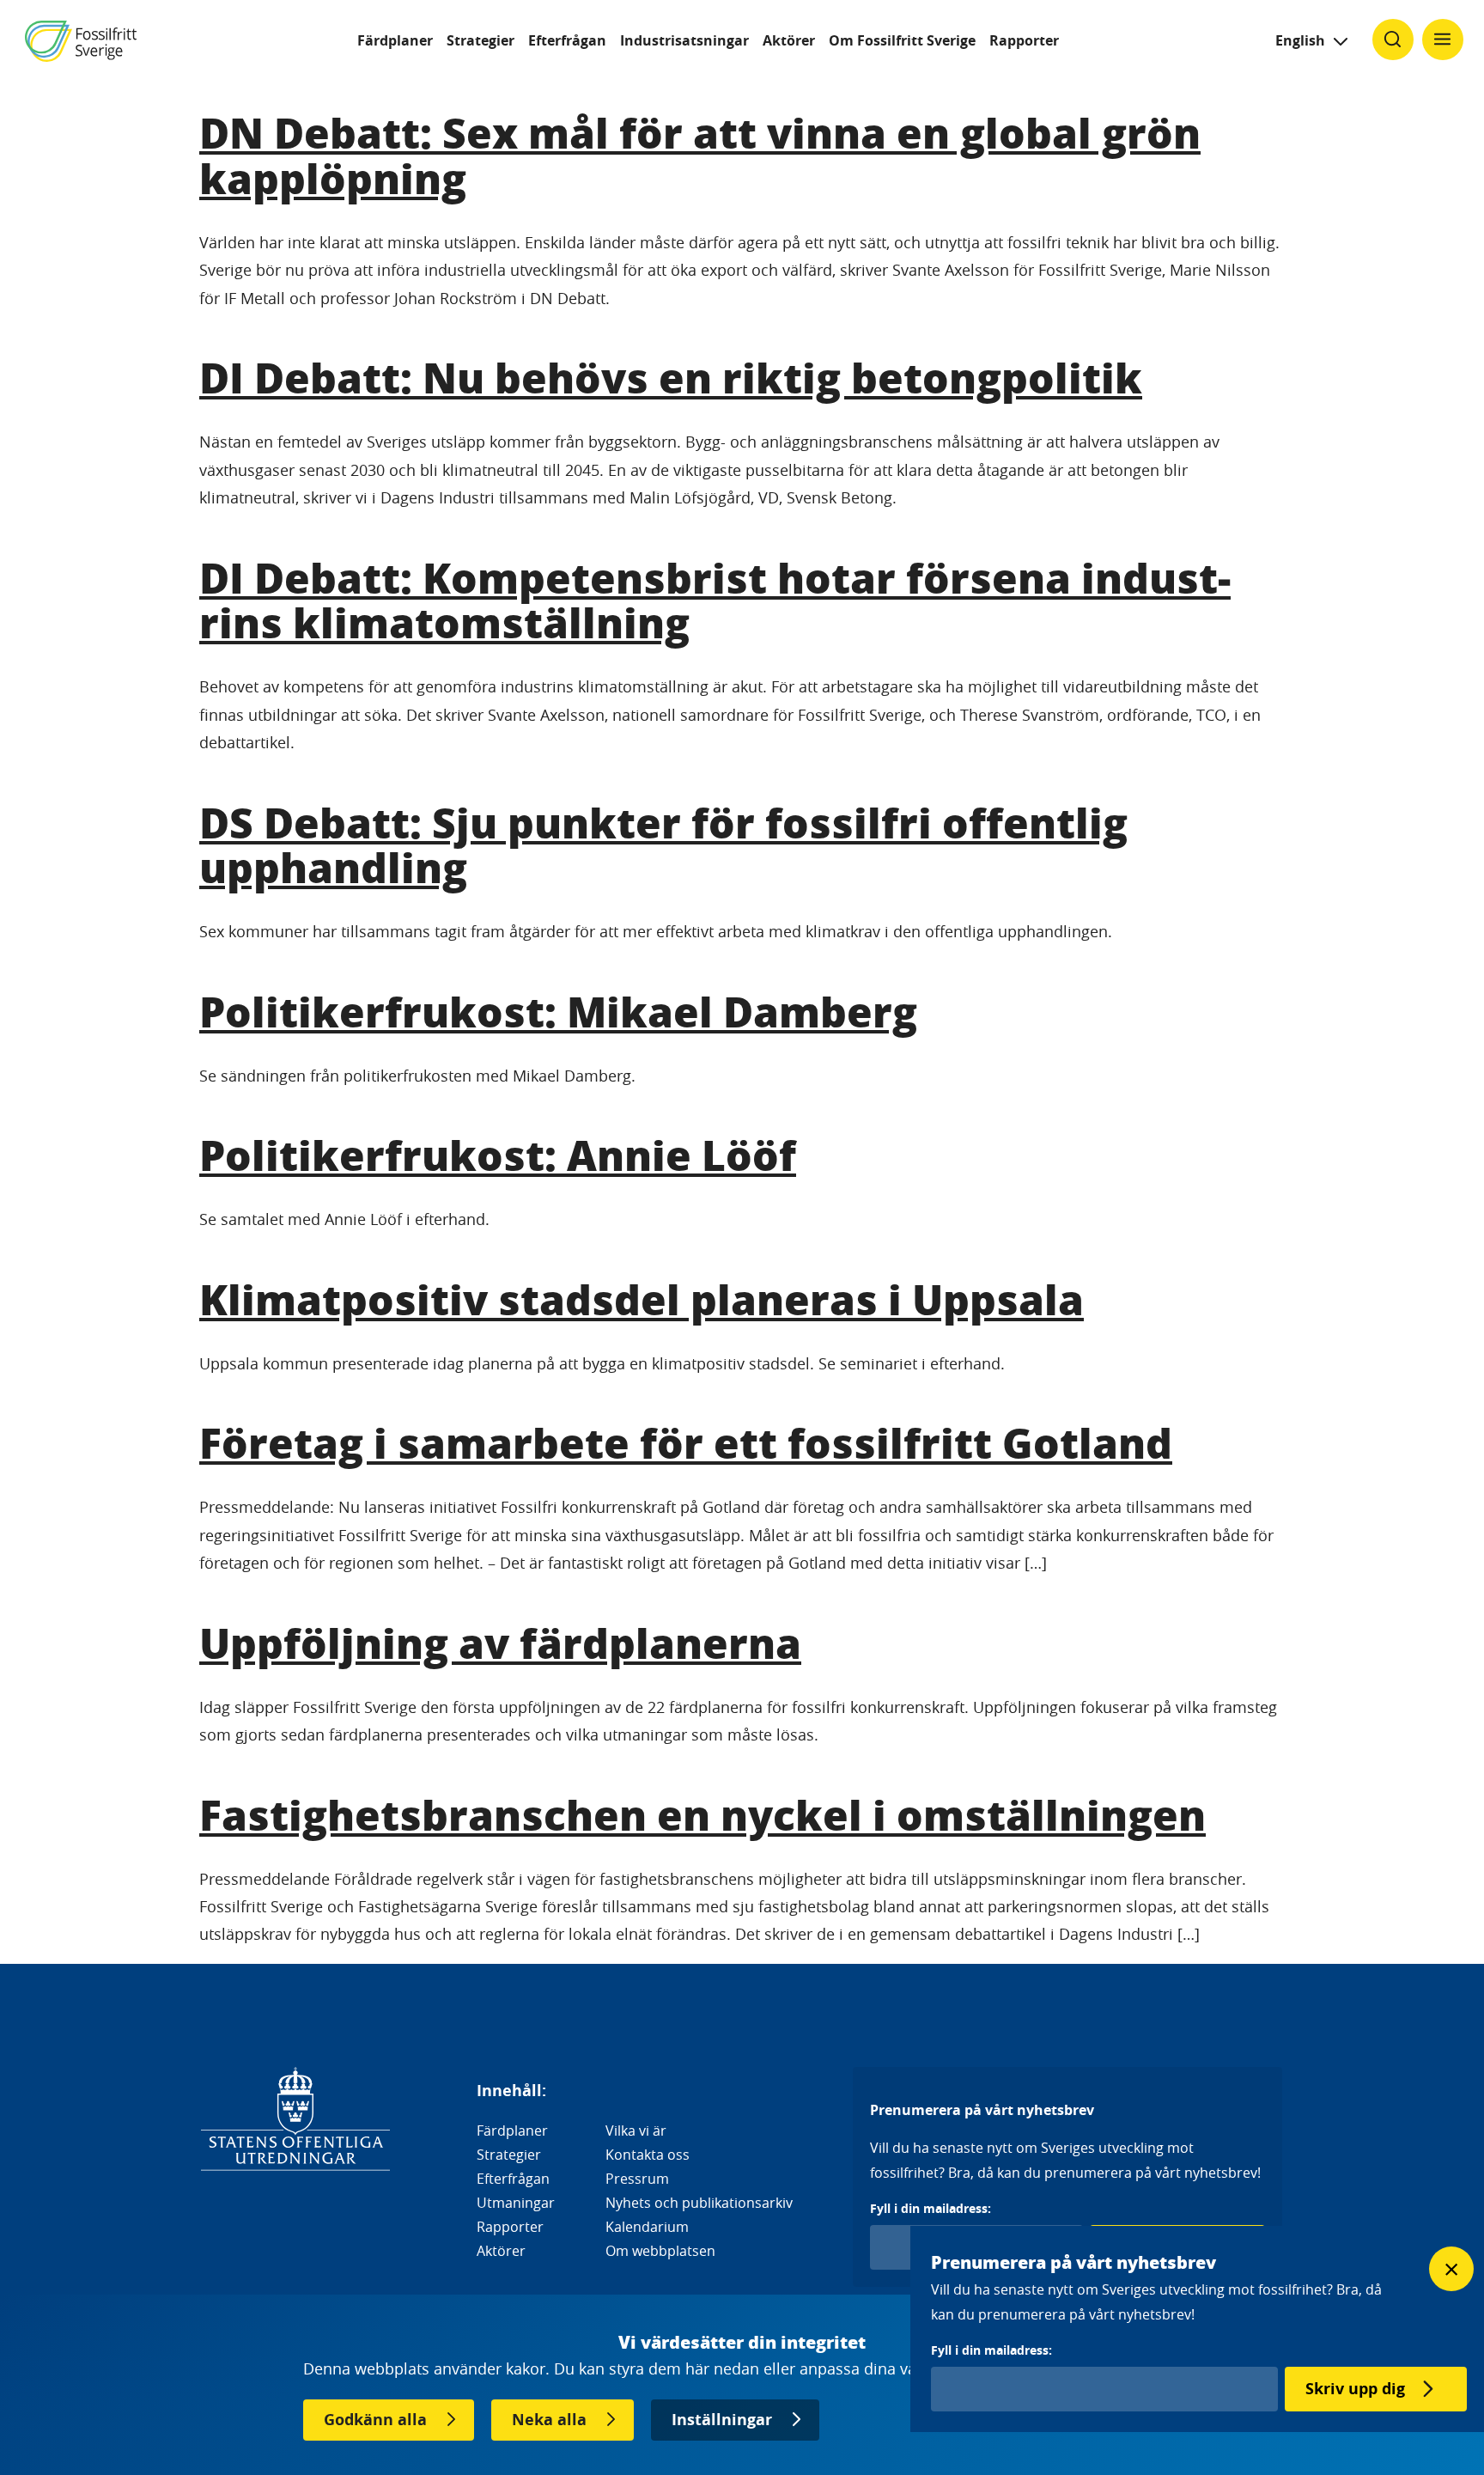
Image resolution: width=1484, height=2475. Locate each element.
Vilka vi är (636, 2131)
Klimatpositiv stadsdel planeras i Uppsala (642, 1298)
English (1300, 40)
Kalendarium (647, 2227)
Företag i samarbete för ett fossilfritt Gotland (686, 1442)
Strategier (480, 40)
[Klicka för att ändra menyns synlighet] (1443, 40)
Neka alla (549, 2420)
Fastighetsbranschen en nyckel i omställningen (702, 1814)
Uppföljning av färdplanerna (500, 1642)
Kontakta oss (648, 2155)
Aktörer (789, 40)
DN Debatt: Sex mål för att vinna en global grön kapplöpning (700, 155)
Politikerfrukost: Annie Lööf (498, 1154)
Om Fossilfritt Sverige (902, 40)
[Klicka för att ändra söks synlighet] (1393, 40)
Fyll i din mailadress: (931, 2208)
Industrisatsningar (684, 40)
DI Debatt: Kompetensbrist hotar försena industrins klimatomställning (715, 600)
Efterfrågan (567, 40)
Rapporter (1024, 40)
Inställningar (722, 2420)
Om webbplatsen (660, 2251)
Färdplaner (395, 40)
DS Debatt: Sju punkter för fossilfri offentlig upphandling (663, 844)
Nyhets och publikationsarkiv (699, 2203)
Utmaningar (516, 2203)
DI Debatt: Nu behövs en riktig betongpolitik (671, 377)
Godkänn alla (375, 2420)
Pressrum (637, 2179)
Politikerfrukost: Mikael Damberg (558, 1011)
